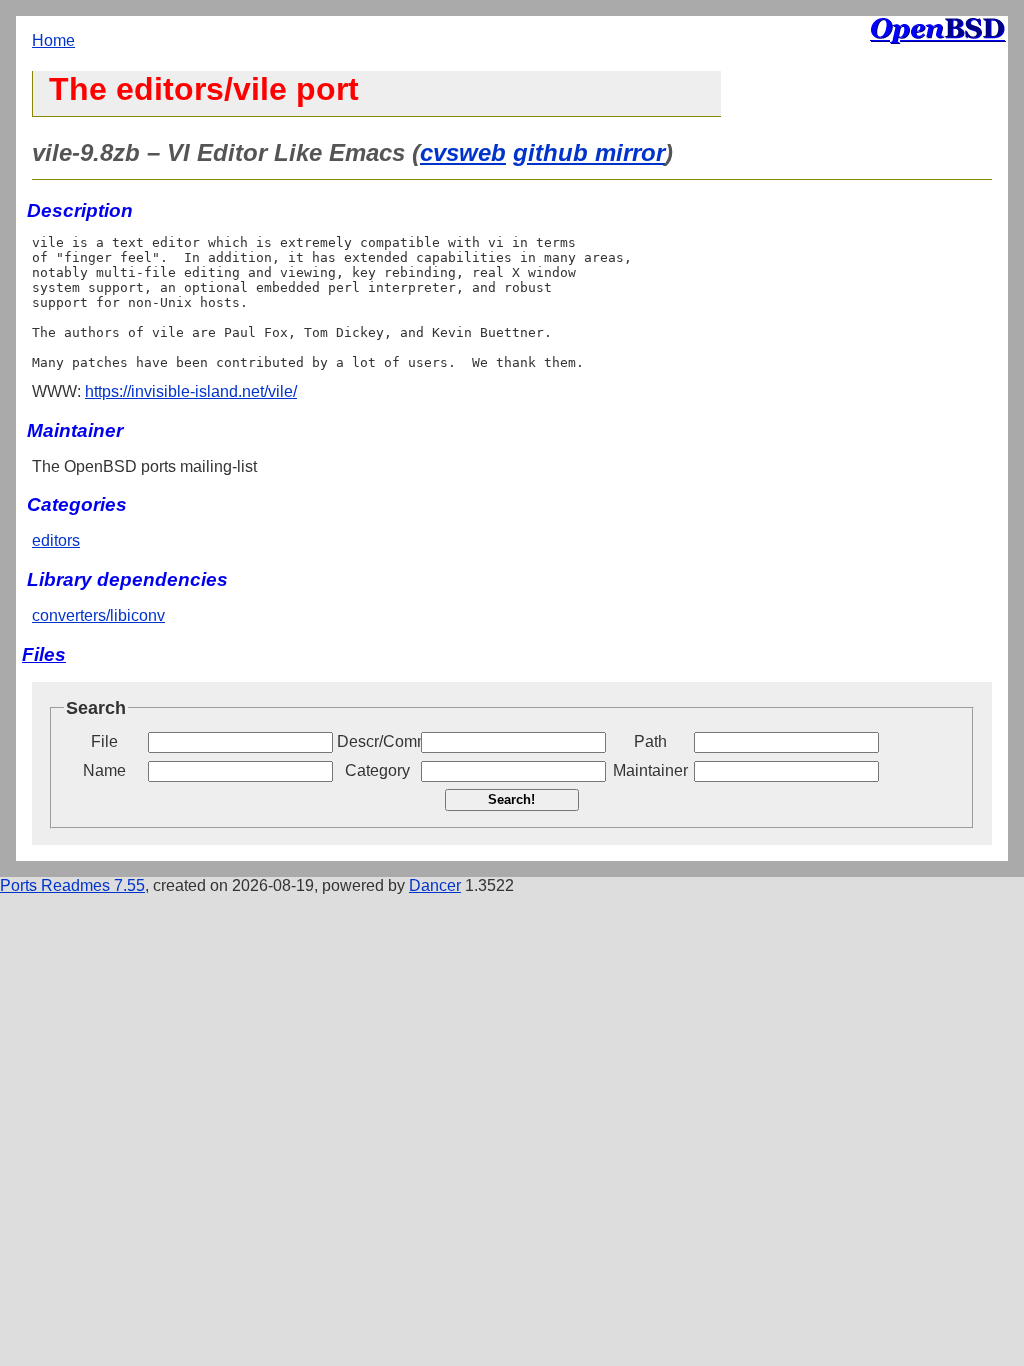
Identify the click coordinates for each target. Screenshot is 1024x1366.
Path (650, 741)
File (104, 741)
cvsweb (463, 152)
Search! (511, 799)
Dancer (435, 885)
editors (56, 540)
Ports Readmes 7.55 (72, 885)
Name (104, 770)
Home (53, 40)
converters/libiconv (98, 615)
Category (377, 770)
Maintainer (650, 770)
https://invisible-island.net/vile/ (191, 391)
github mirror (589, 152)
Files (44, 654)
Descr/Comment (377, 741)
